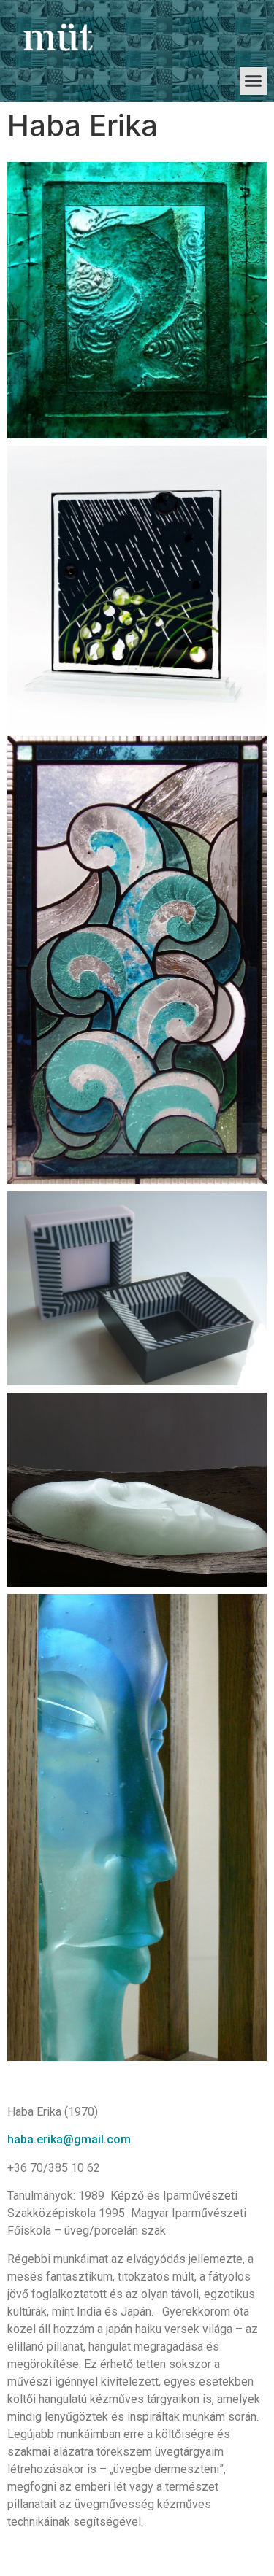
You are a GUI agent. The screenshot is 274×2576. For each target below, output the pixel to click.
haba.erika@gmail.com (69, 2139)
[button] (254, 81)
